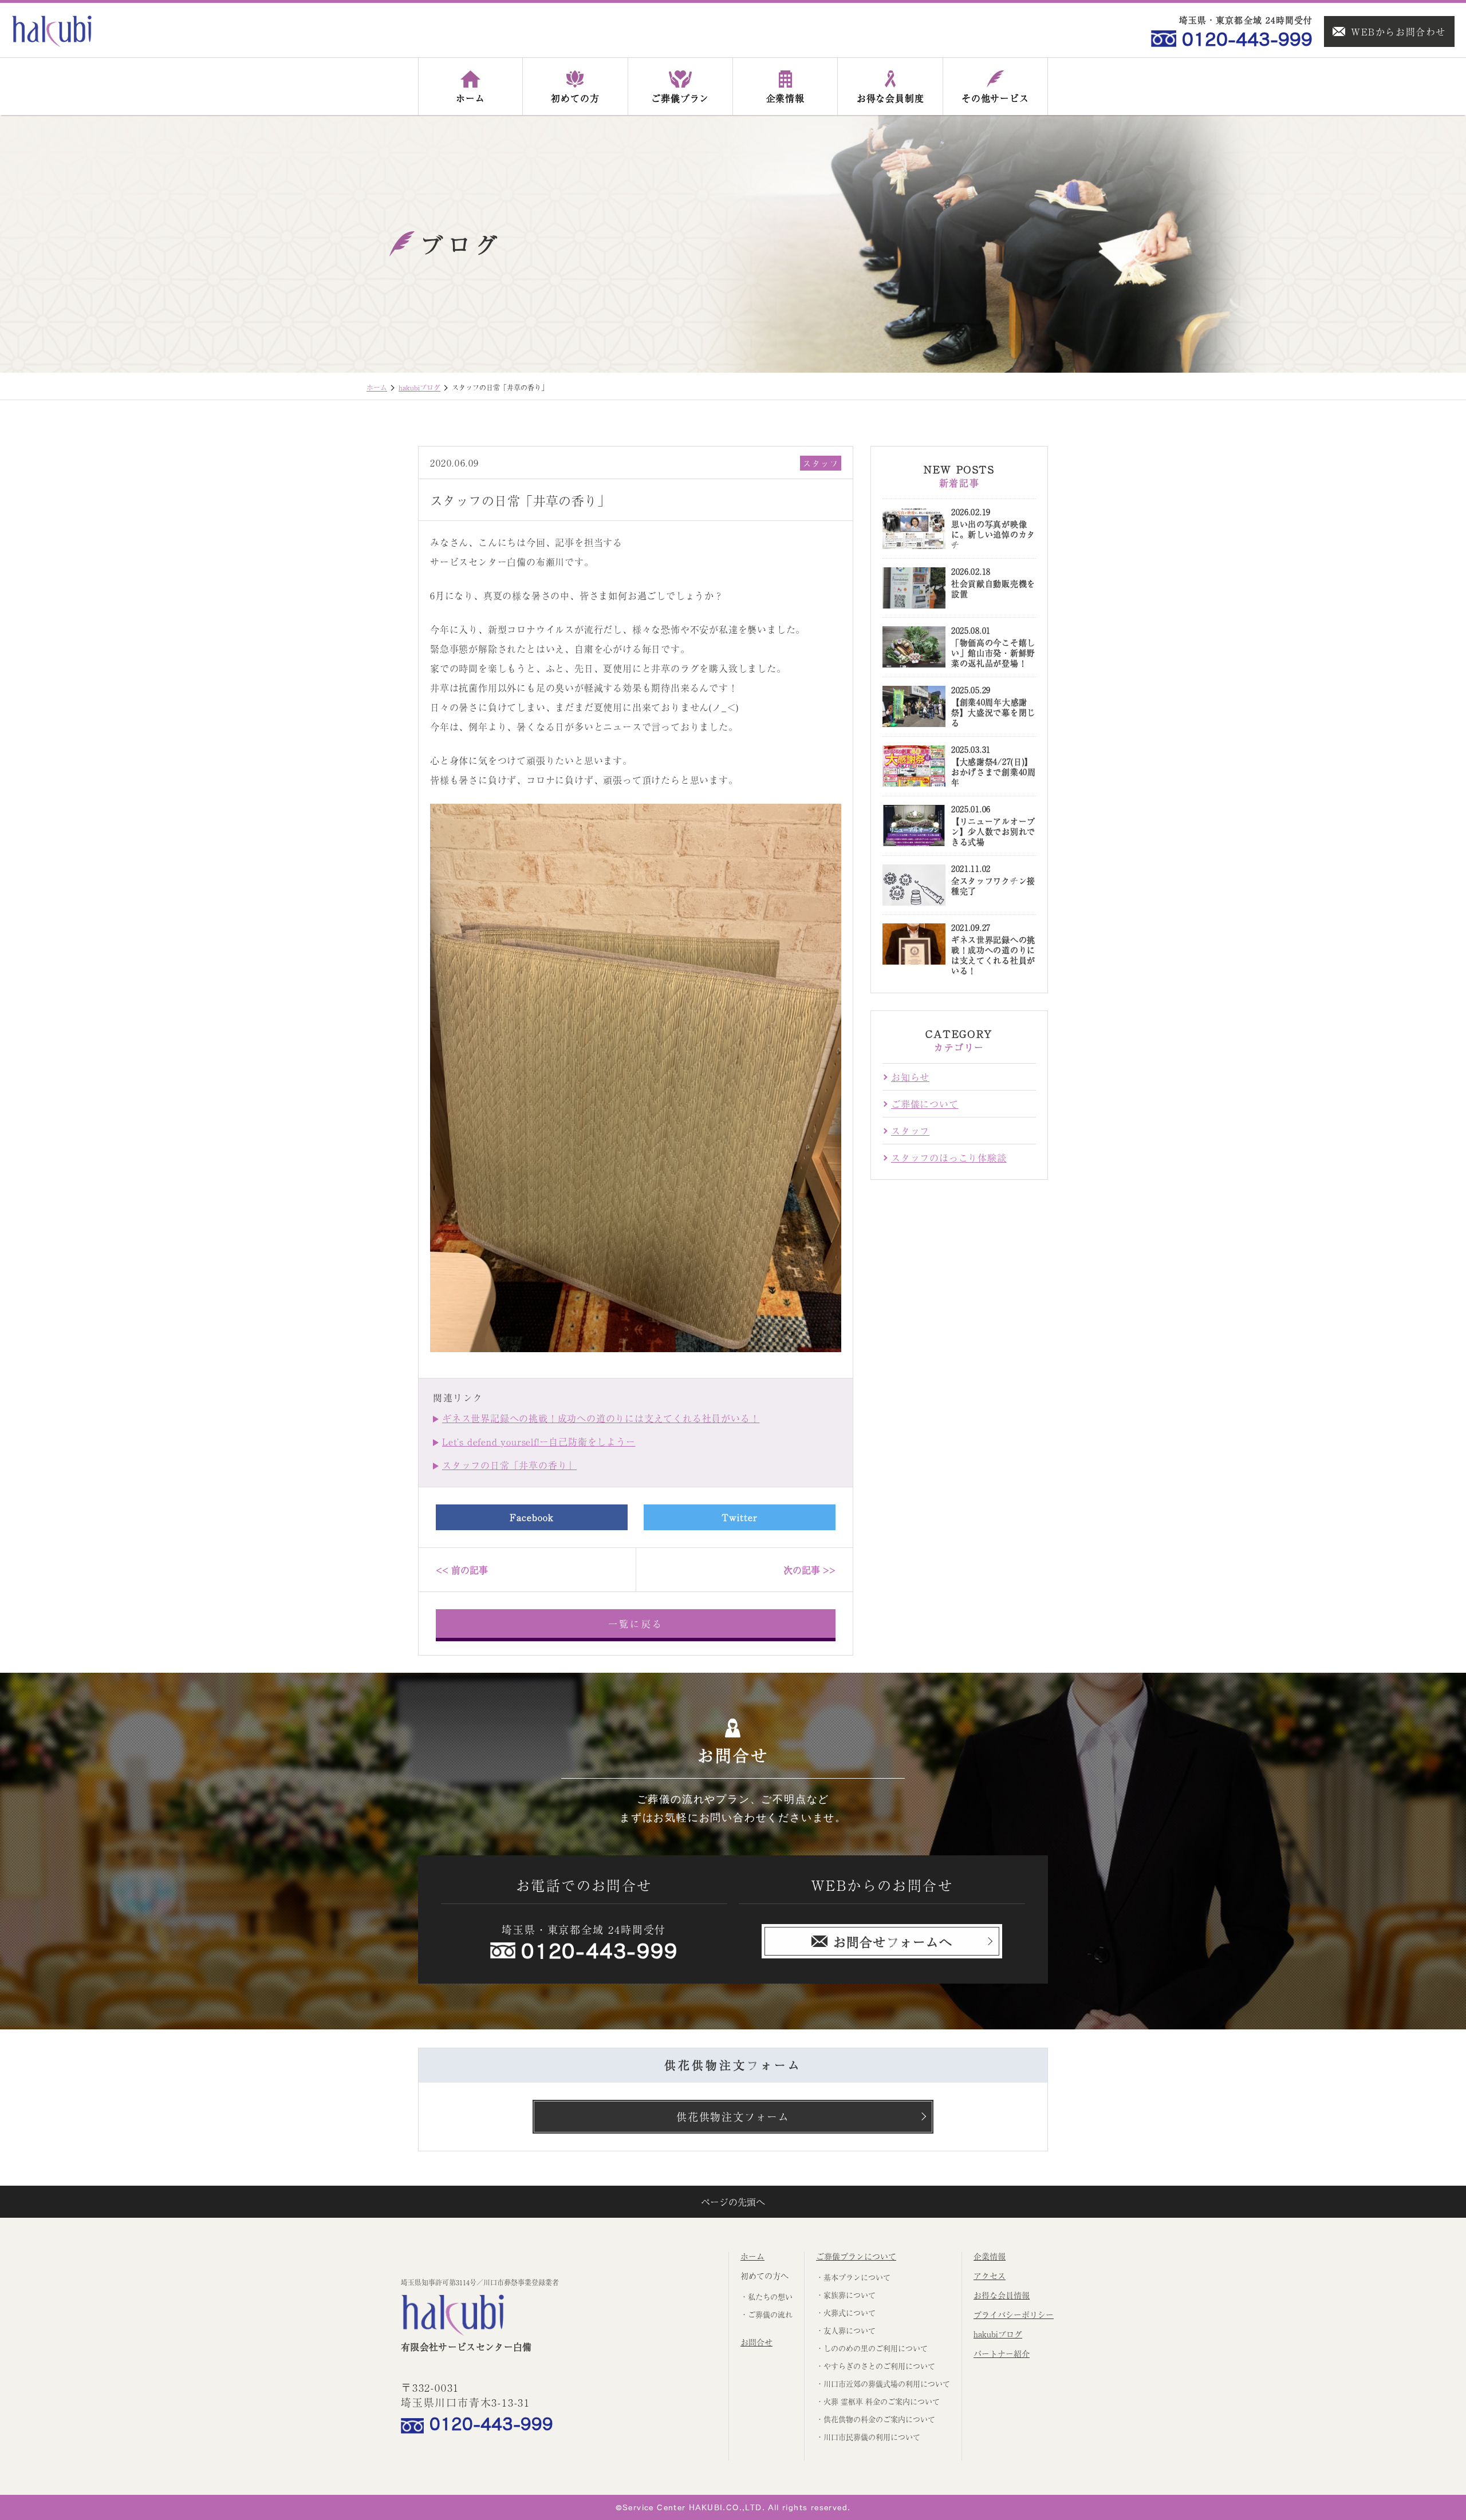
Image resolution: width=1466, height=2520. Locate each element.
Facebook (532, 1517)
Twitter (740, 1517)
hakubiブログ (419, 388)
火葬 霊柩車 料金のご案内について (882, 2401)
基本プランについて (857, 2277)
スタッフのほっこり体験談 (949, 1158)
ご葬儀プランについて (856, 2256)
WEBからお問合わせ (1398, 31)
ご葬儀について (925, 1104)
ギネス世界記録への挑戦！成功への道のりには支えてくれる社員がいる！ (601, 1418)
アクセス (990, 2276)
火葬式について (850, 2312)
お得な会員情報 (1002, 2295)
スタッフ (821, 463)
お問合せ (756, 2342)
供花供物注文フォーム (733, 2116)
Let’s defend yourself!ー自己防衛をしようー (539, 1441)
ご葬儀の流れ (770, 2314)
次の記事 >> (809, 1570)
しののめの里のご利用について (876, 2348)
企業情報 (990, 2256)
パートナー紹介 (1002, 2353)
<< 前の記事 (462, 1570)
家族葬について (850, 2295)
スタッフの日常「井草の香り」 (509, 1465)
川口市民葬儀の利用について (872, 2437)
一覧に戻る (636, 1624)
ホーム (377, 388)
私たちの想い (770, 2296)
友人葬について (850, 2330)
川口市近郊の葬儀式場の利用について (887, 2383)
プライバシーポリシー (1014, 2314)
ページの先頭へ (733, 2202)
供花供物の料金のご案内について (879, 2419)
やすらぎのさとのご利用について (879, 2366)
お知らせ (910, 1077)
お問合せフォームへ (893, 1941)
